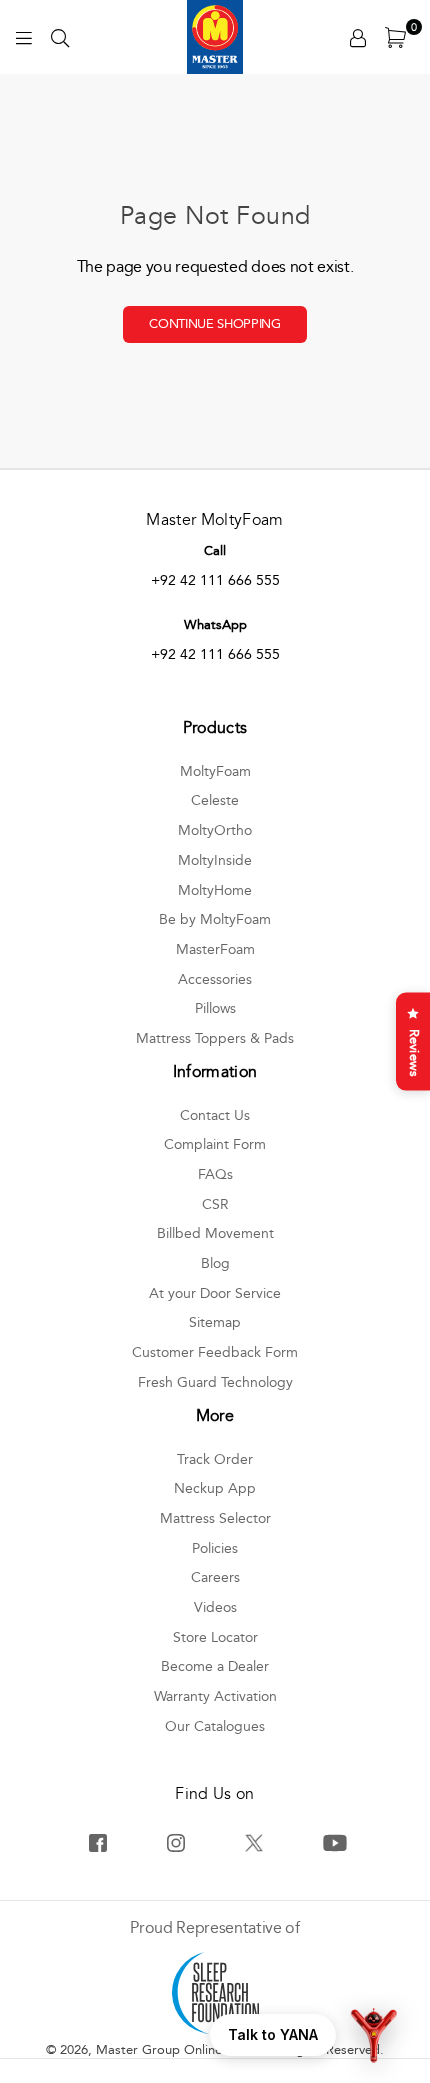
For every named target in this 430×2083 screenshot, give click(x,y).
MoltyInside (215, 860)
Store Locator (215, 1637)
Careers (215, 1577)
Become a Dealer (215, 1666)
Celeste (215, 800)
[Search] (60, 37)
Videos (215, 1607)
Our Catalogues (215, 1726)
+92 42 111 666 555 (215, 580)
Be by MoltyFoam (215, 919)
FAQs (215, 1174)
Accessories (215, 979)
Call (215, 551)
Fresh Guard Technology (215, 1382)
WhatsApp (215, 625)
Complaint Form (215, 1144)
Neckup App (215, 1488)
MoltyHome (215, 890)
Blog (215, 1263)
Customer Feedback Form (215, 1352)
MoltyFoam (215, 771)
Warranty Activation (215, 1696)
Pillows (215, 1008)
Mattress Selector (215, 1518)
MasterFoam (215, 949)
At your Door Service (215, 1293)
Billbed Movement (215, 1233)
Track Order (215, 1459)
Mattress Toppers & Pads (215, 1038)
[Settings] (358, 37)
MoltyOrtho (215, 830)
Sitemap (215, 1322)
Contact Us (215, 1115)
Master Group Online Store (177, 2050)
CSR (215, 1204)
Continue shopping (215, 324)
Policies (215, 1548)
